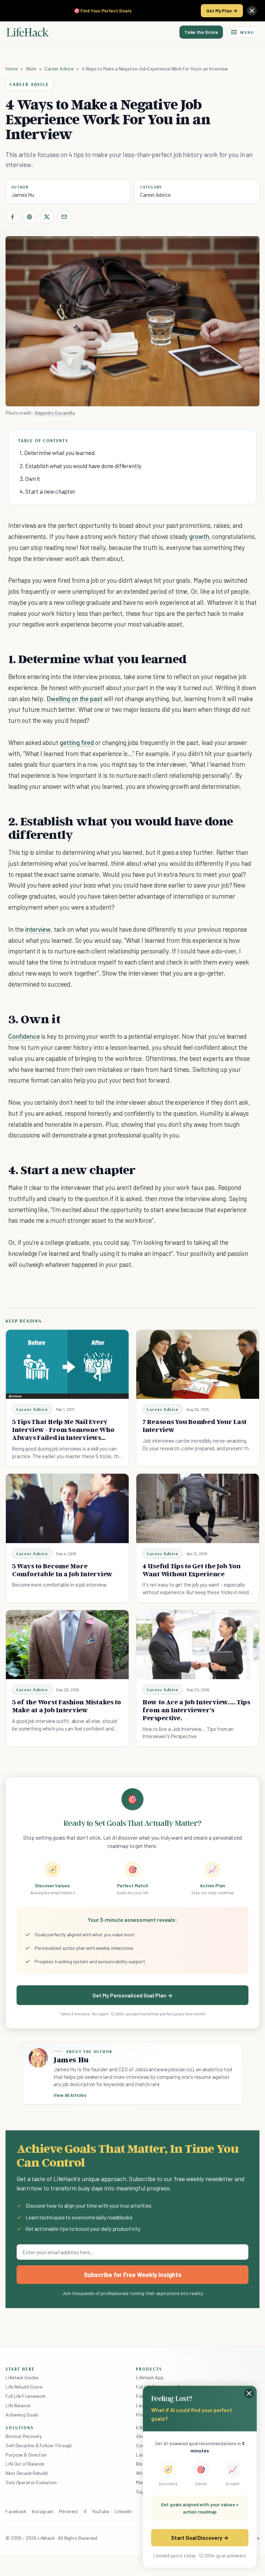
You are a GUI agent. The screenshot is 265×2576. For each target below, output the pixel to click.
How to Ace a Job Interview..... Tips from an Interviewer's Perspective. (196, 1710)
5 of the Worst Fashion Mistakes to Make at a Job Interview (67, 1706)
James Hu (23, 195)
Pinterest (69, 2511)
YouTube (101, 2511)
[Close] (252, 11)
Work (31, 69)
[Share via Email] (64, 217)
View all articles (70, 2095)
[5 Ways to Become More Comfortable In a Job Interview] (67, 1508)
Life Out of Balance (25, 2464)
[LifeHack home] (28, 32)
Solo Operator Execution (31, 2482)
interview (38, 929)
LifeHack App (150, 2377)
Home (12, 69)
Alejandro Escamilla (55, 413)
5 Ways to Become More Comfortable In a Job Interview (62, 1570)
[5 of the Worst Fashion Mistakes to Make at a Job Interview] (67, 1645)
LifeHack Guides (22, 2377)
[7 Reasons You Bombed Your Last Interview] (198, 1364)
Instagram (42, 2511)
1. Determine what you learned (57, 453)
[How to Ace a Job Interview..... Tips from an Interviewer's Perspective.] (198, 1645)
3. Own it (30, 478)
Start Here (20, 2369)
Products (149, 2369)
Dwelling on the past (75, 699)
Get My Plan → (222, 11)
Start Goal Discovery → (200, 2538)
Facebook (16, 2511)
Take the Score (201, 32)
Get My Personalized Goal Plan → (132, 1995)
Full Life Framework (26, 2396)
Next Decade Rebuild (27, 2473)
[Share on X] (47, 217)
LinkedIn (123, 2511)
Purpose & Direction (26, 2455)
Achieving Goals (22, 2415)
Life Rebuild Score (24, 2387)
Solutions (20, 2428)
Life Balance (18, 2405)
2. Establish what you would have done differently (81, 466)
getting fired (77, 742)
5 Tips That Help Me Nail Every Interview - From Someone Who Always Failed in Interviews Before (63, 1433)
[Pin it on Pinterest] (30, 217)
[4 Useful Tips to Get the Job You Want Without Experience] (198, 1508)
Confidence (24, 1036)
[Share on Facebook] (12, 217)
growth (199, 536)
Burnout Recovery (24, 2436)
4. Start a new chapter (48, 491)
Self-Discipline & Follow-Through (39, 2445)
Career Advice (59, 69)
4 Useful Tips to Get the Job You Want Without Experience (192, 1570)
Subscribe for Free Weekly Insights (133, 2275)
